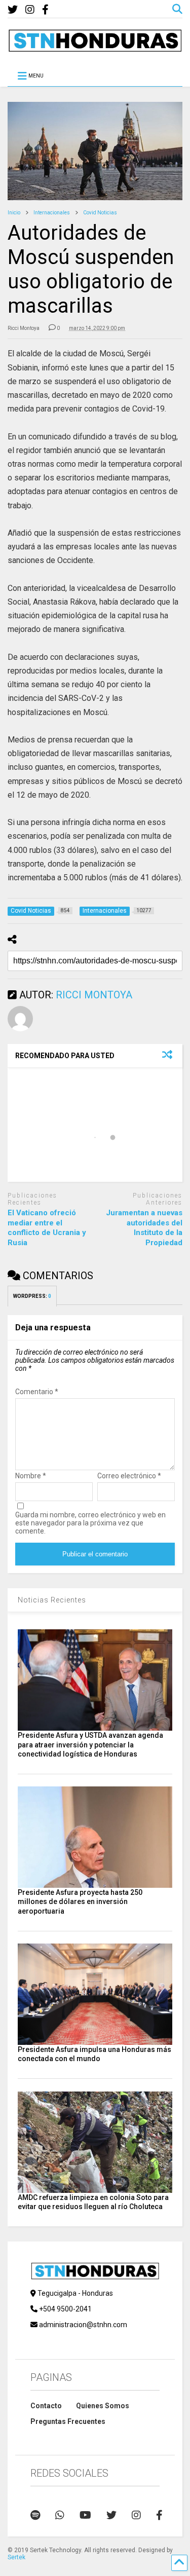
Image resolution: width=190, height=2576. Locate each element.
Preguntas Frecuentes (68, 2421)
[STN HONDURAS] (95, 48)
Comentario (37, 1392)
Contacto (46, 2406)
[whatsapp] (60, 2515)
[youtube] (85, 2515)
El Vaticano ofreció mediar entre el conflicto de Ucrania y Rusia (47, 1228)
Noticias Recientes (52, 1600)
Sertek (16, 2557)
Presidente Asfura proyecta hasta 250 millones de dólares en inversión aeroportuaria (80, 1901)
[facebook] (45, 10)
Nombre (31, 1476)
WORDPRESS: (32, 1296)
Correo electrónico (129, 1476)
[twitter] (13, 10)
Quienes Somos (103, 2406)
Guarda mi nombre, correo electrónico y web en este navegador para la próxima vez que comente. (90, 1523)
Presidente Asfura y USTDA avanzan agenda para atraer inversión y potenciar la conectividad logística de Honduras (90, 1744)
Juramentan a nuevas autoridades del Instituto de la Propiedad (144, 1228)
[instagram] (30, 10)
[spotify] (35, 2515)
